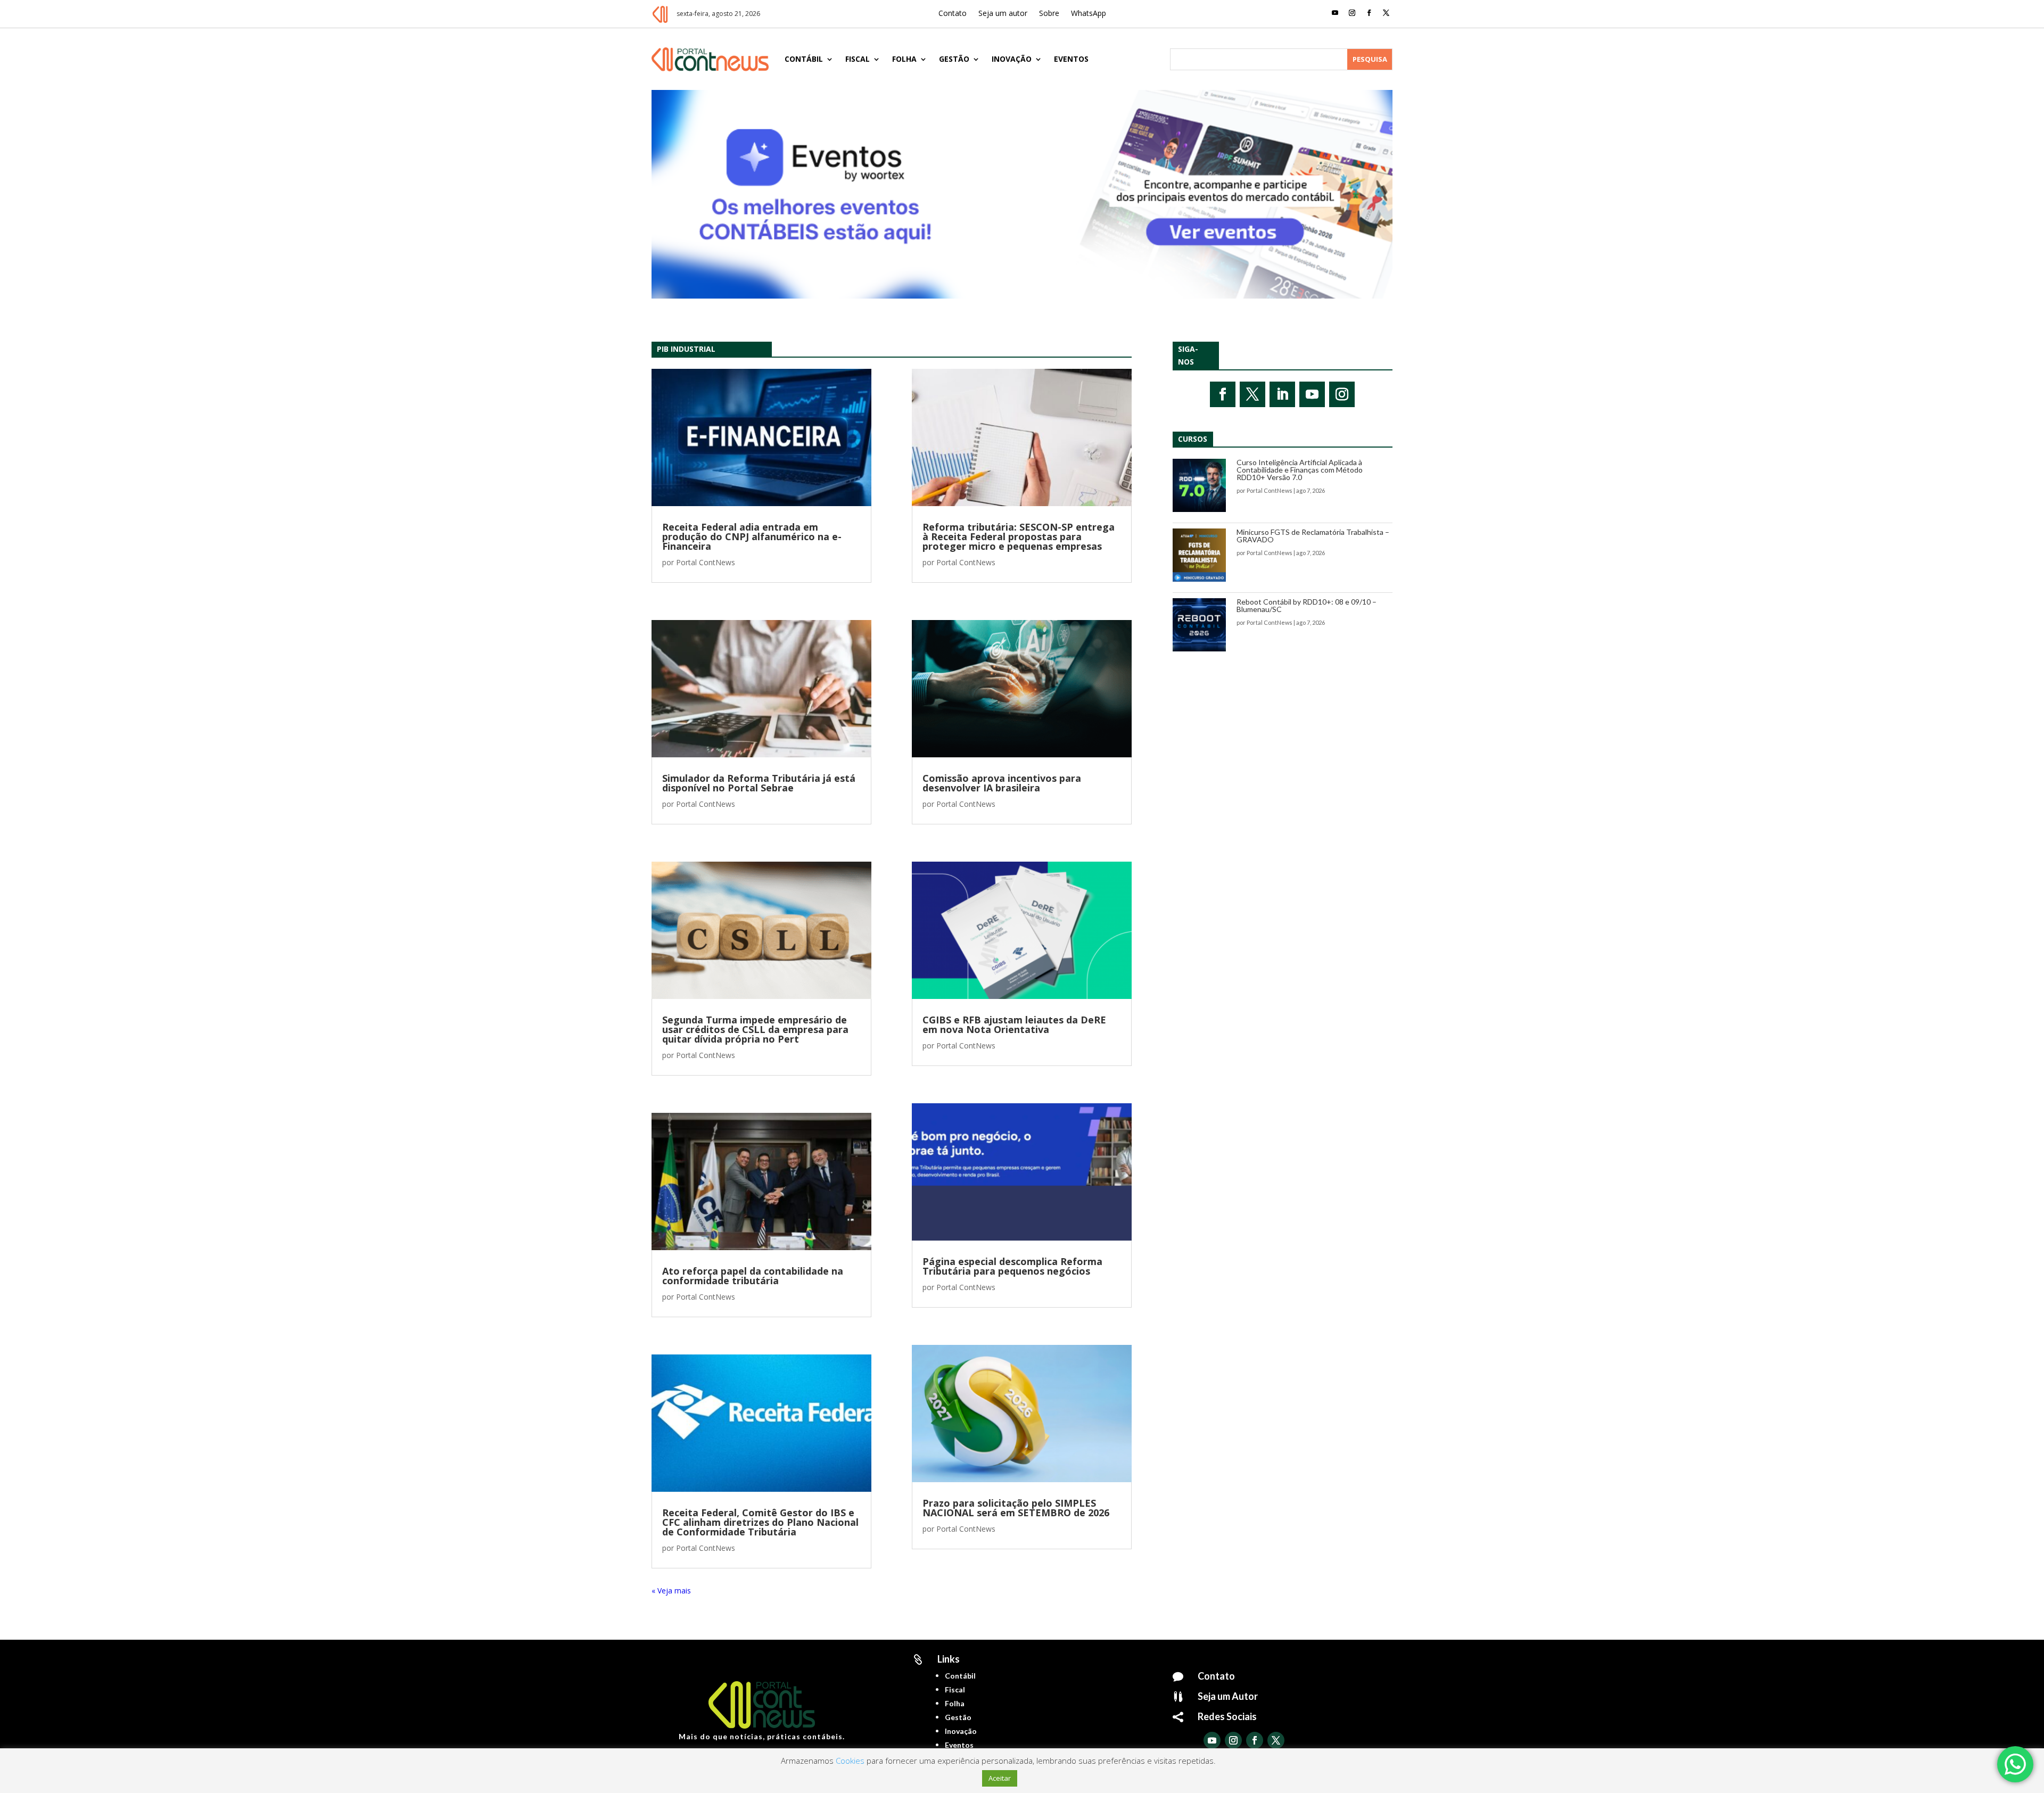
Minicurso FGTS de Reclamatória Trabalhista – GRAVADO (1313, 536)
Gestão (954, 59)
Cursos (1193, 439)
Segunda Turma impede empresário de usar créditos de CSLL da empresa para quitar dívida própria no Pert (755, 1029)
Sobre (1049, 14)
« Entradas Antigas (683, 1590)
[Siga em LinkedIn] (1282, 394)
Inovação (1012, 59)
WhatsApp (1089, 14)
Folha (904, 59)
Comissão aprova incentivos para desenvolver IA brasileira (1002, 783)
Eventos (1071, 59)
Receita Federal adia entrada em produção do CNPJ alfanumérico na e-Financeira (752, 536)
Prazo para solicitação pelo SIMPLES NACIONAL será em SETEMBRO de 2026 (1016, 1508)
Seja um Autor (1228, 1696)
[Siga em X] (1386, 13)
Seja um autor (1003, 14)
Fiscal (858, 59)
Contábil (804, 59)
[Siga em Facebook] (1369, 13)
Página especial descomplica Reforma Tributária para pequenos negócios (1012, 1266)
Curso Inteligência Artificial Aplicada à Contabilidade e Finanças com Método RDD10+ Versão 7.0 (1300, 470)
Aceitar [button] (1000, 1778)
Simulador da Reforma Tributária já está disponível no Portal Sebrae (759, 783)
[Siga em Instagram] (1352, 13)
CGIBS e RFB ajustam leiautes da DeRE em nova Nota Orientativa (1014, 1024)
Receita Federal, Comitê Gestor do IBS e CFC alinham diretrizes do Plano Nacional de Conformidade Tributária (760, 1522)
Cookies (850, 1761)
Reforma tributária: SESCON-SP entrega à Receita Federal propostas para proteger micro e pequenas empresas (1019, 536)
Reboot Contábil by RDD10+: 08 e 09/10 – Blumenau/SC (1307, 605)
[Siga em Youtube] (1335, 13)
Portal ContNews (706, 562)
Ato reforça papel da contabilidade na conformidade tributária (753, 1276)
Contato (953, 14)
